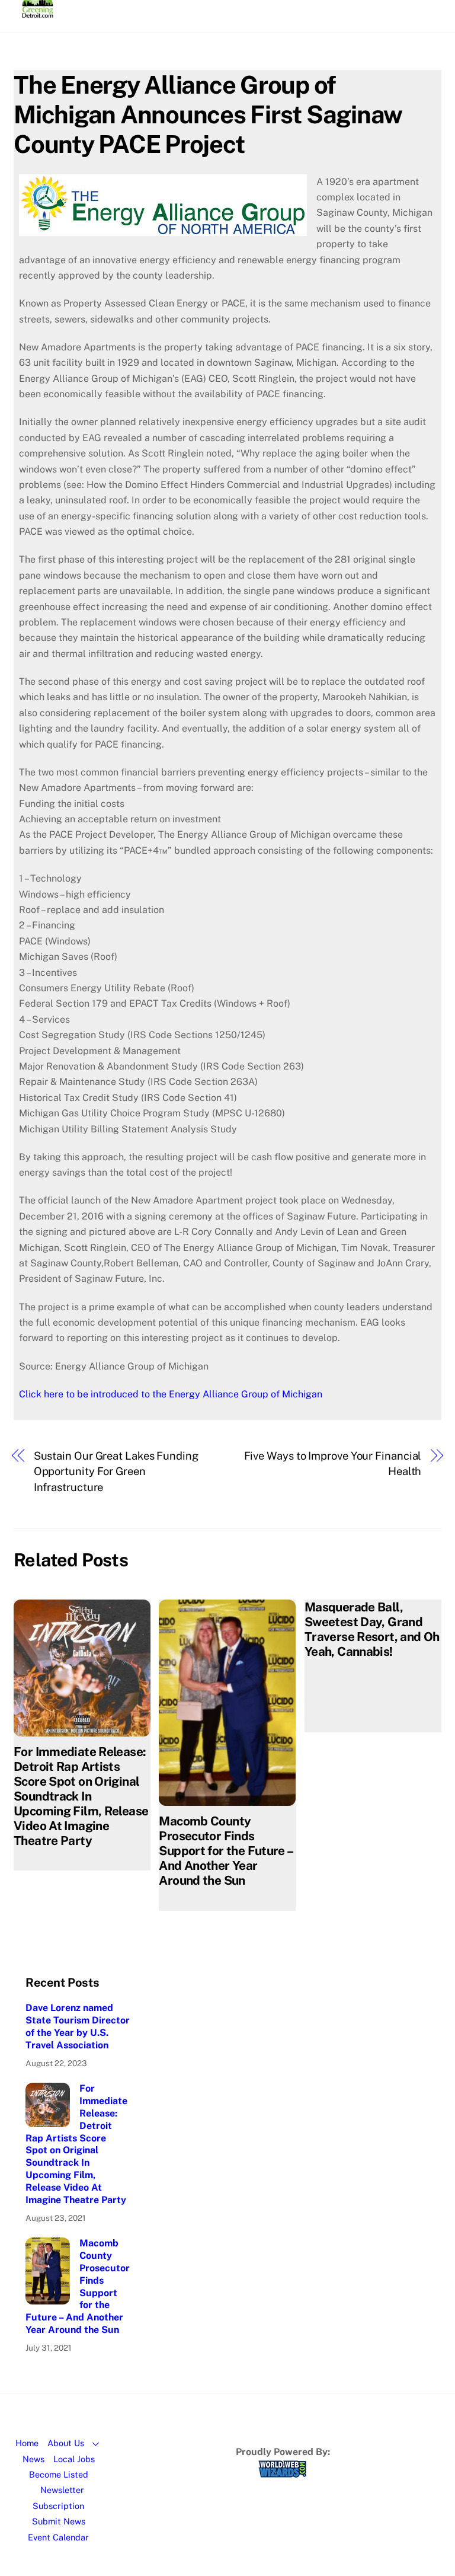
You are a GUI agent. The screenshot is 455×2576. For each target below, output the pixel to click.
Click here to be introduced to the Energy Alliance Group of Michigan (171, 1394)
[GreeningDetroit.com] (38, 12)
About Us (66, 2443)
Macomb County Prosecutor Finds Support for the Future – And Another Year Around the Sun (225, 1851)
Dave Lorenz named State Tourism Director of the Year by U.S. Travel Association (78, 2026)
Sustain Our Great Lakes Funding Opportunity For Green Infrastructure (116, 1471)
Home (27, 2443)
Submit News (59, 2521)
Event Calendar (58, 2537)
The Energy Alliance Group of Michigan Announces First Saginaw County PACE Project (208, 114)
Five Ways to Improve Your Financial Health (333, 1463)
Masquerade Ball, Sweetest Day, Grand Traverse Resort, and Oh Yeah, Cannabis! (372, 1629)
